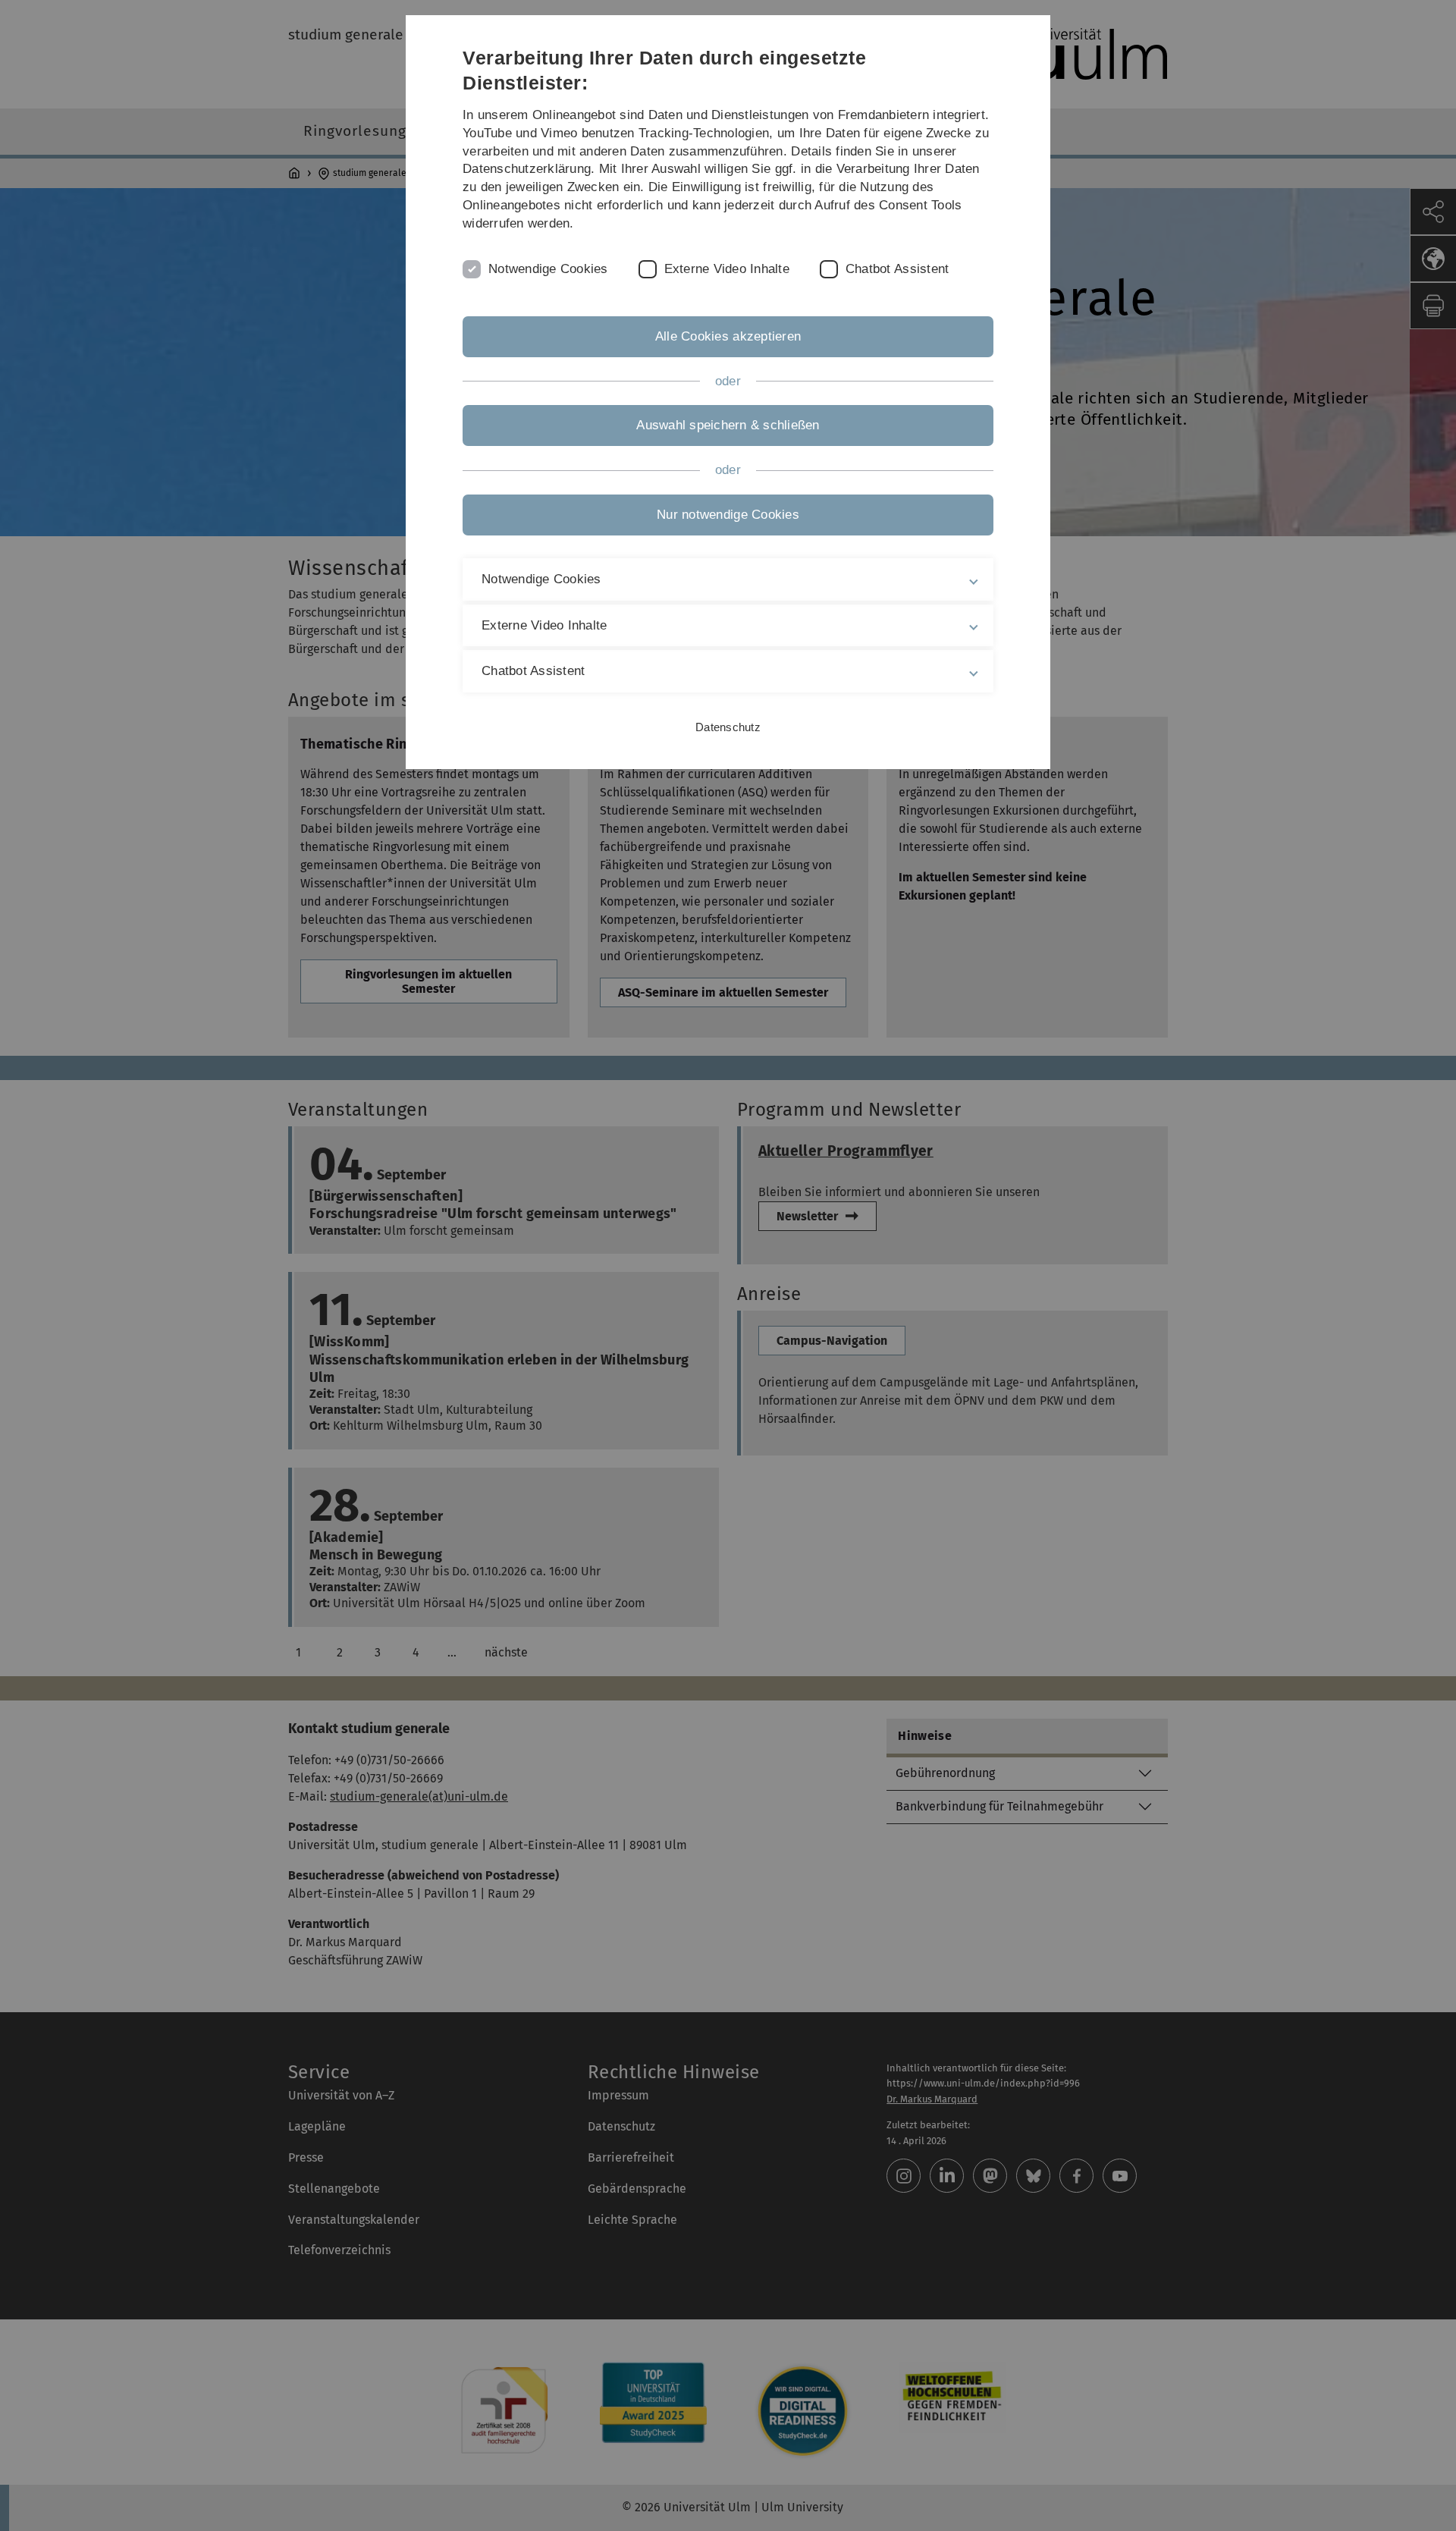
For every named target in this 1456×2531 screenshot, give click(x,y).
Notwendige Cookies (548, 269)
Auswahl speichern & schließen (728, 425)
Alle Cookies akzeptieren (728, 336)
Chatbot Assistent (897, 269)
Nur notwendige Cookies (728, 515)
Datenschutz (728, 727)
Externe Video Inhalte (727, 269)
